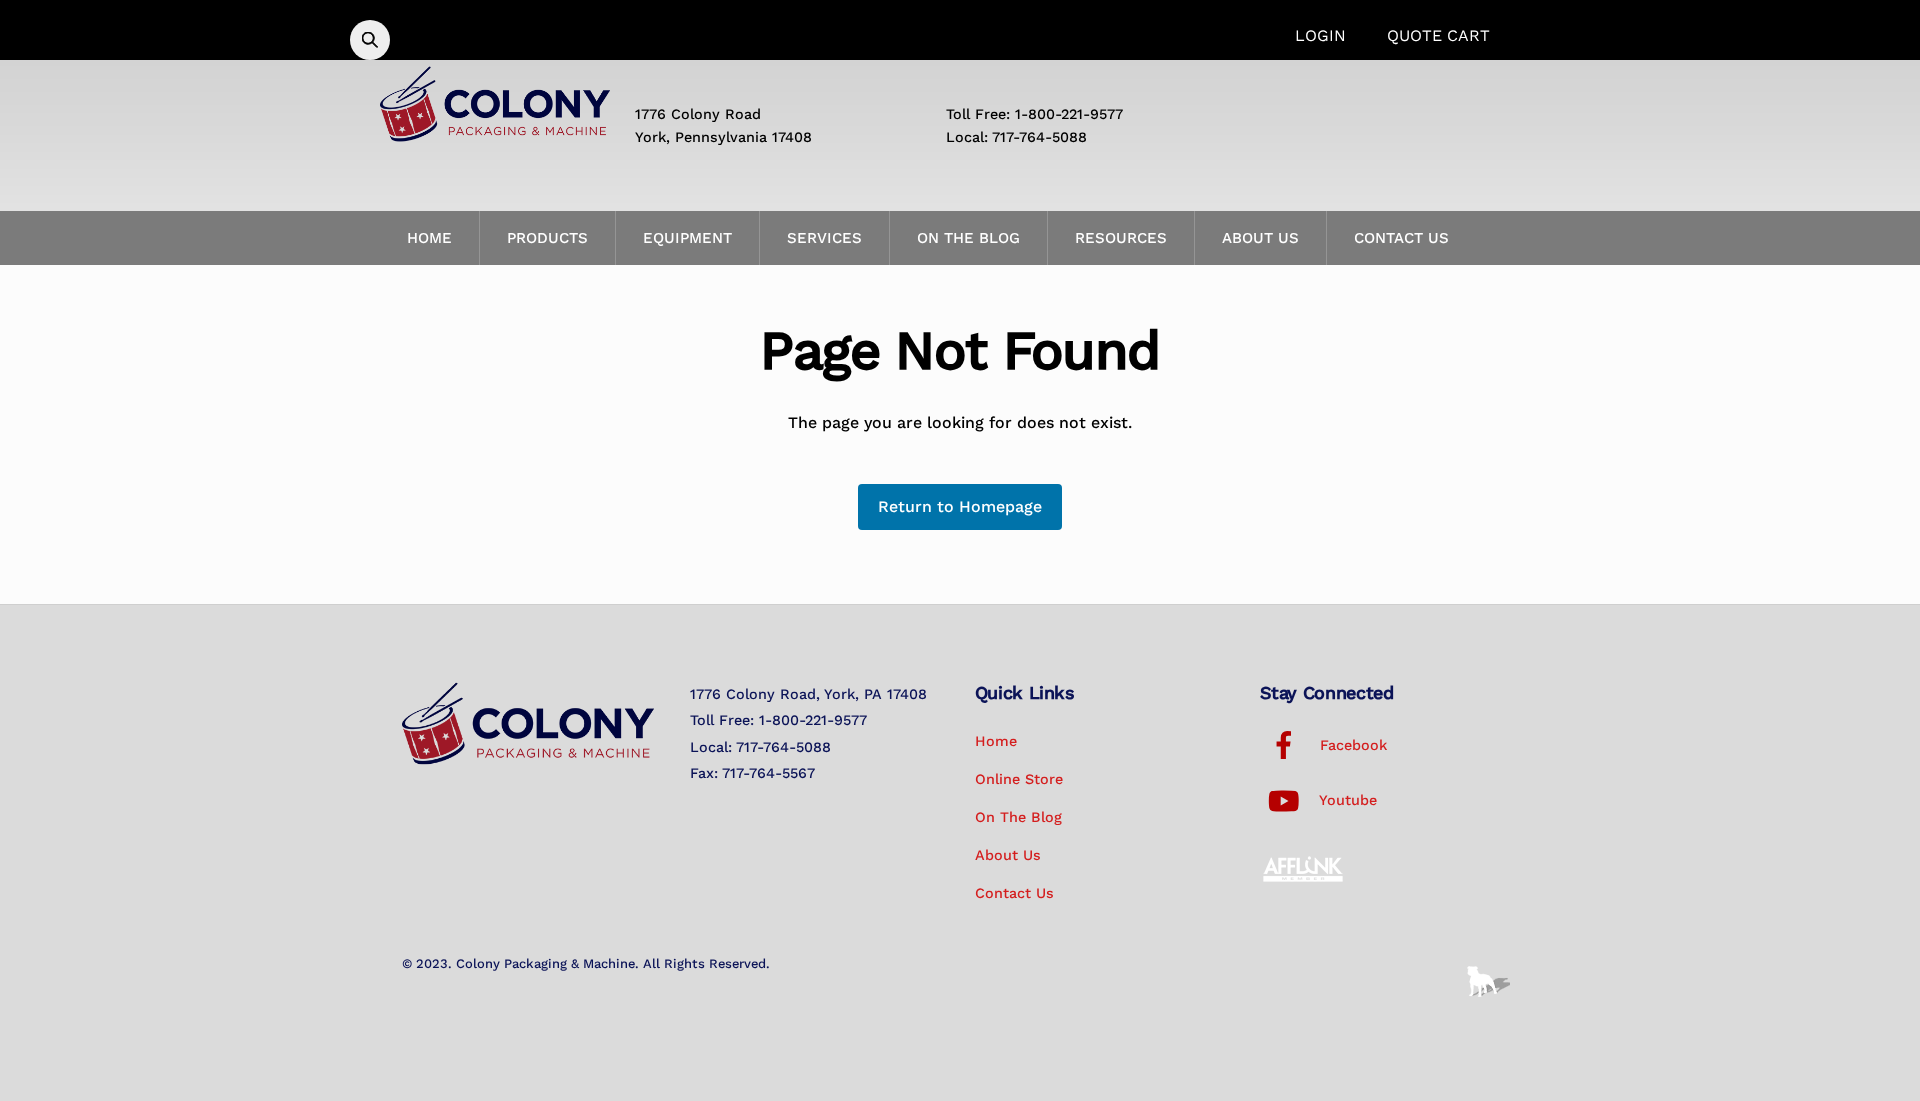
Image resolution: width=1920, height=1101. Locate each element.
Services (824, 238)
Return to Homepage (960, 506)
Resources (1121, 238)
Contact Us (1401, 238)
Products (547, 238)
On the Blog (968, 238)
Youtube (1346, 800)
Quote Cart (1438, 35)
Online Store (1019, 779)
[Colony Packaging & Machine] (495, 134)
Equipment (687, 238)
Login (1320, 35)
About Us (1260, 238)
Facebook (1351, 745)
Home (429, 238)
